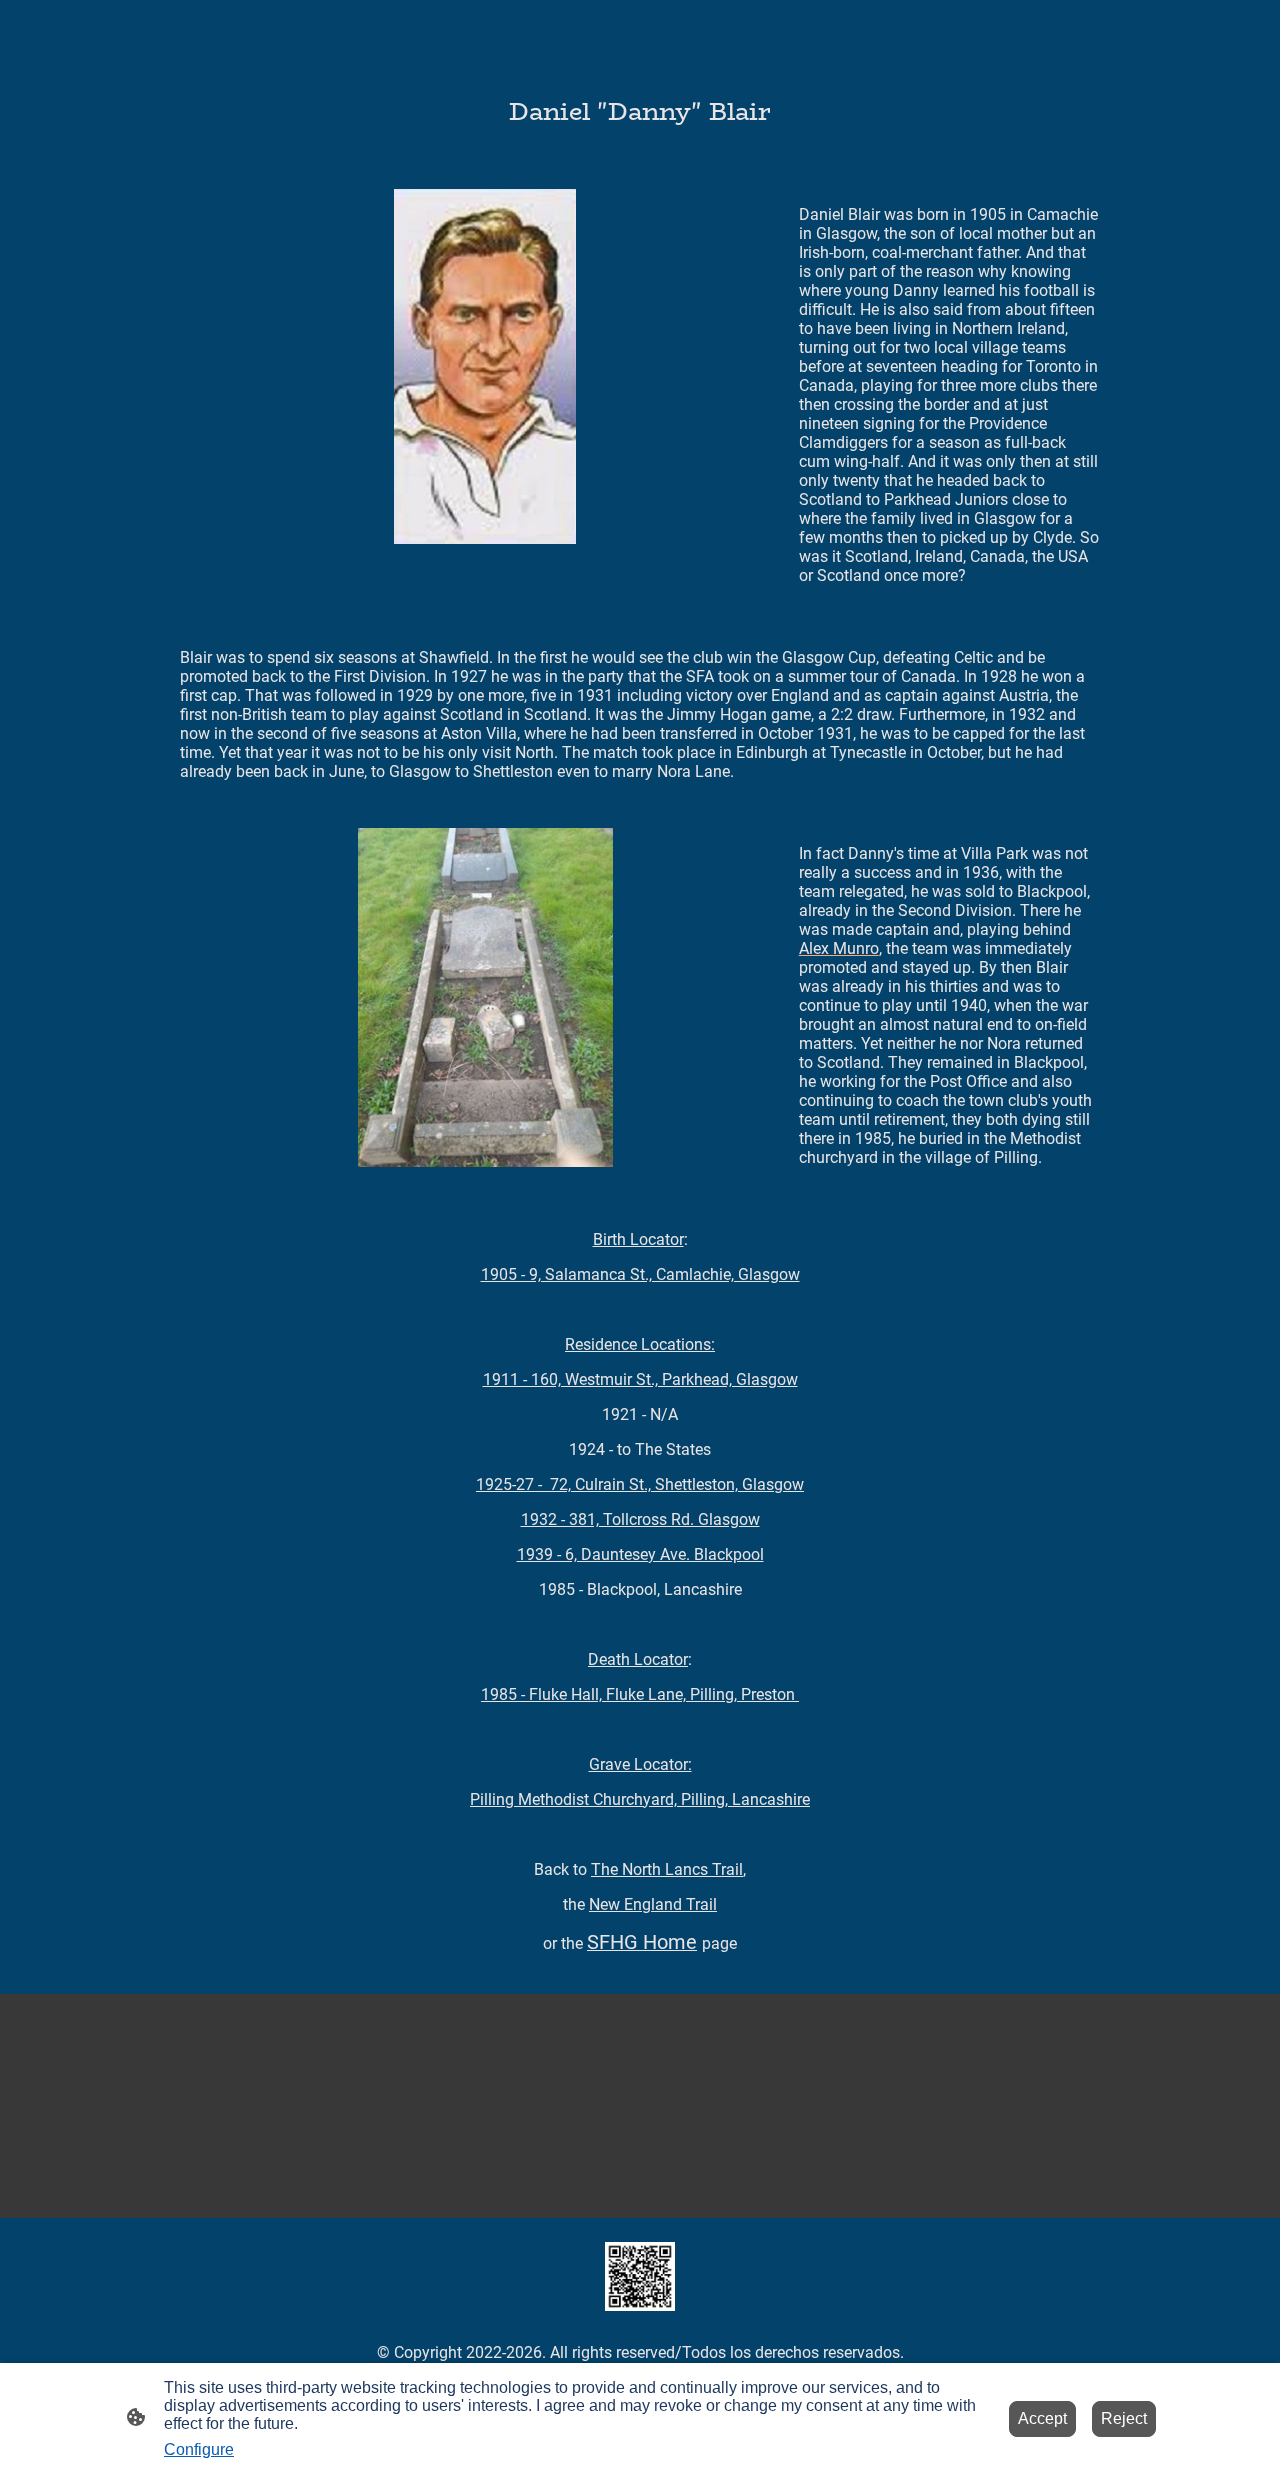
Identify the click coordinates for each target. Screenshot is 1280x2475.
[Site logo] (639, 2276)
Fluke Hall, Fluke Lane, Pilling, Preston (640, 1694)
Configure (199, 2449)
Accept (1042, 2418)
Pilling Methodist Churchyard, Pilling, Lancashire (640, 1799)
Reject (1124, 2418)
